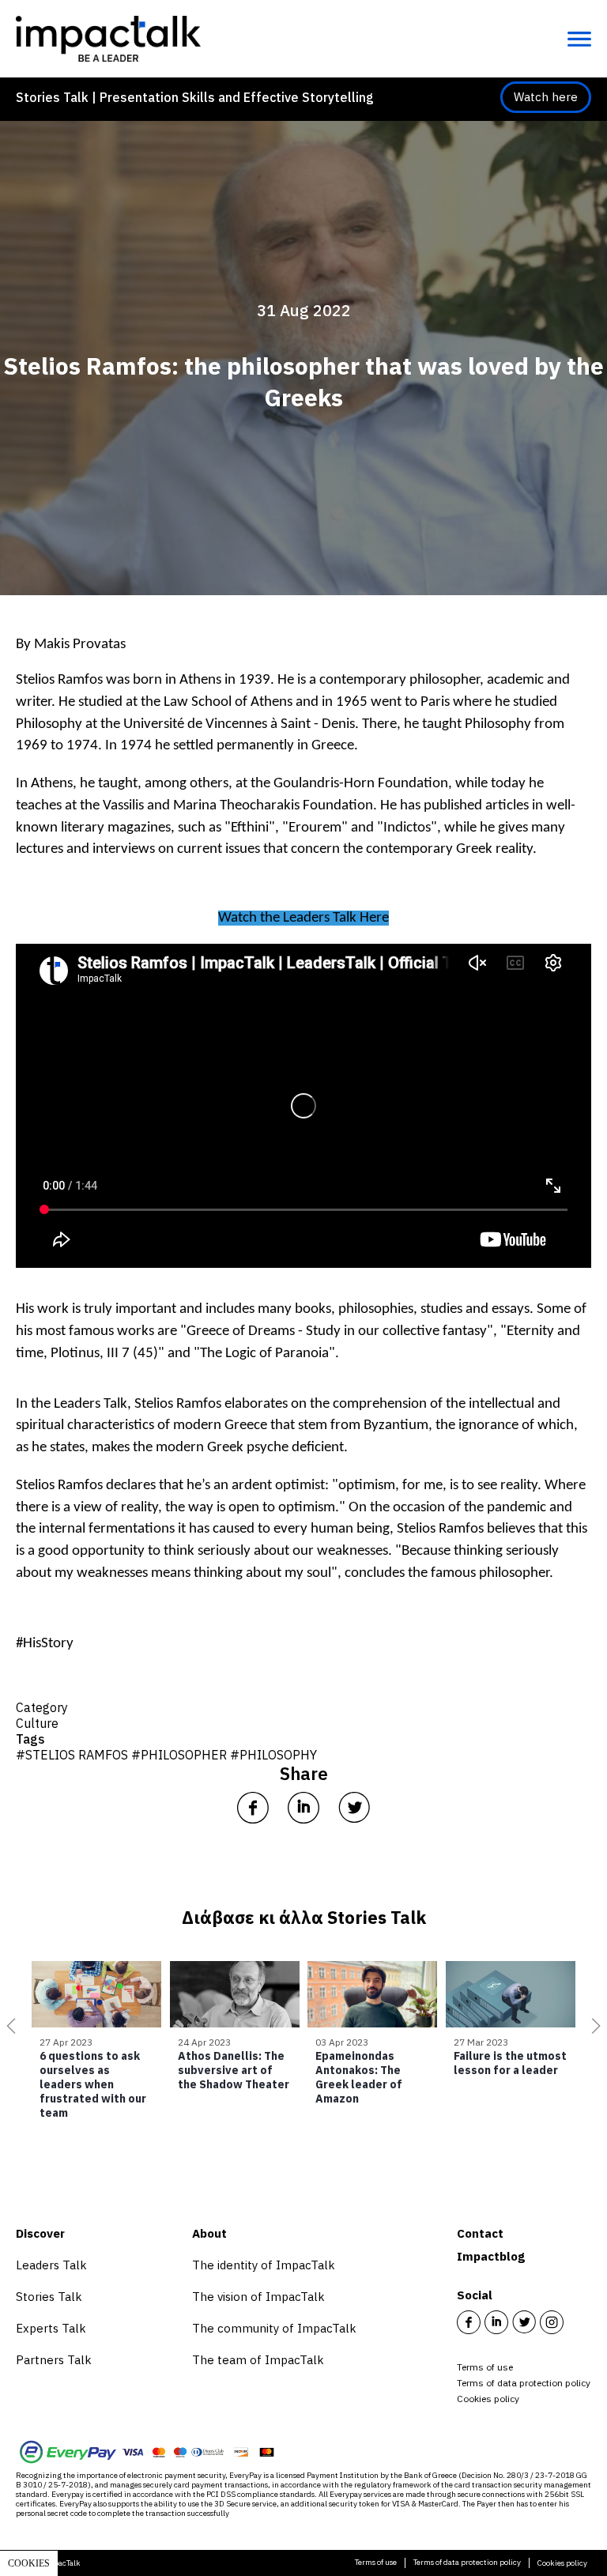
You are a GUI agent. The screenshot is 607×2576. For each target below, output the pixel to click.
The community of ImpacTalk (274, 2328)
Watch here (546, 97)
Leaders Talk (90, 1404)
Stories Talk (49, 2297)
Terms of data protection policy (524, 2383)
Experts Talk (51, 2328)
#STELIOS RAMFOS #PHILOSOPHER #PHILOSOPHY (166, 1755)
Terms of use (485, 2367)
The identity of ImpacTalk (264, 2265)
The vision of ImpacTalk (258, 2297)
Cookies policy (488, 2399)
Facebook (469, 2322)
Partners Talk (54, 2360)
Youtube (579, 2322)
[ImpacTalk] (108, 39)
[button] (8, 2026)
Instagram (552, 2322)
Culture (37, 1723)
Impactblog (491, 2256)
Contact (480, 2233)
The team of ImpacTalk (258, 2360)
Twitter (524, 2322)
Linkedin (496, 2322)
